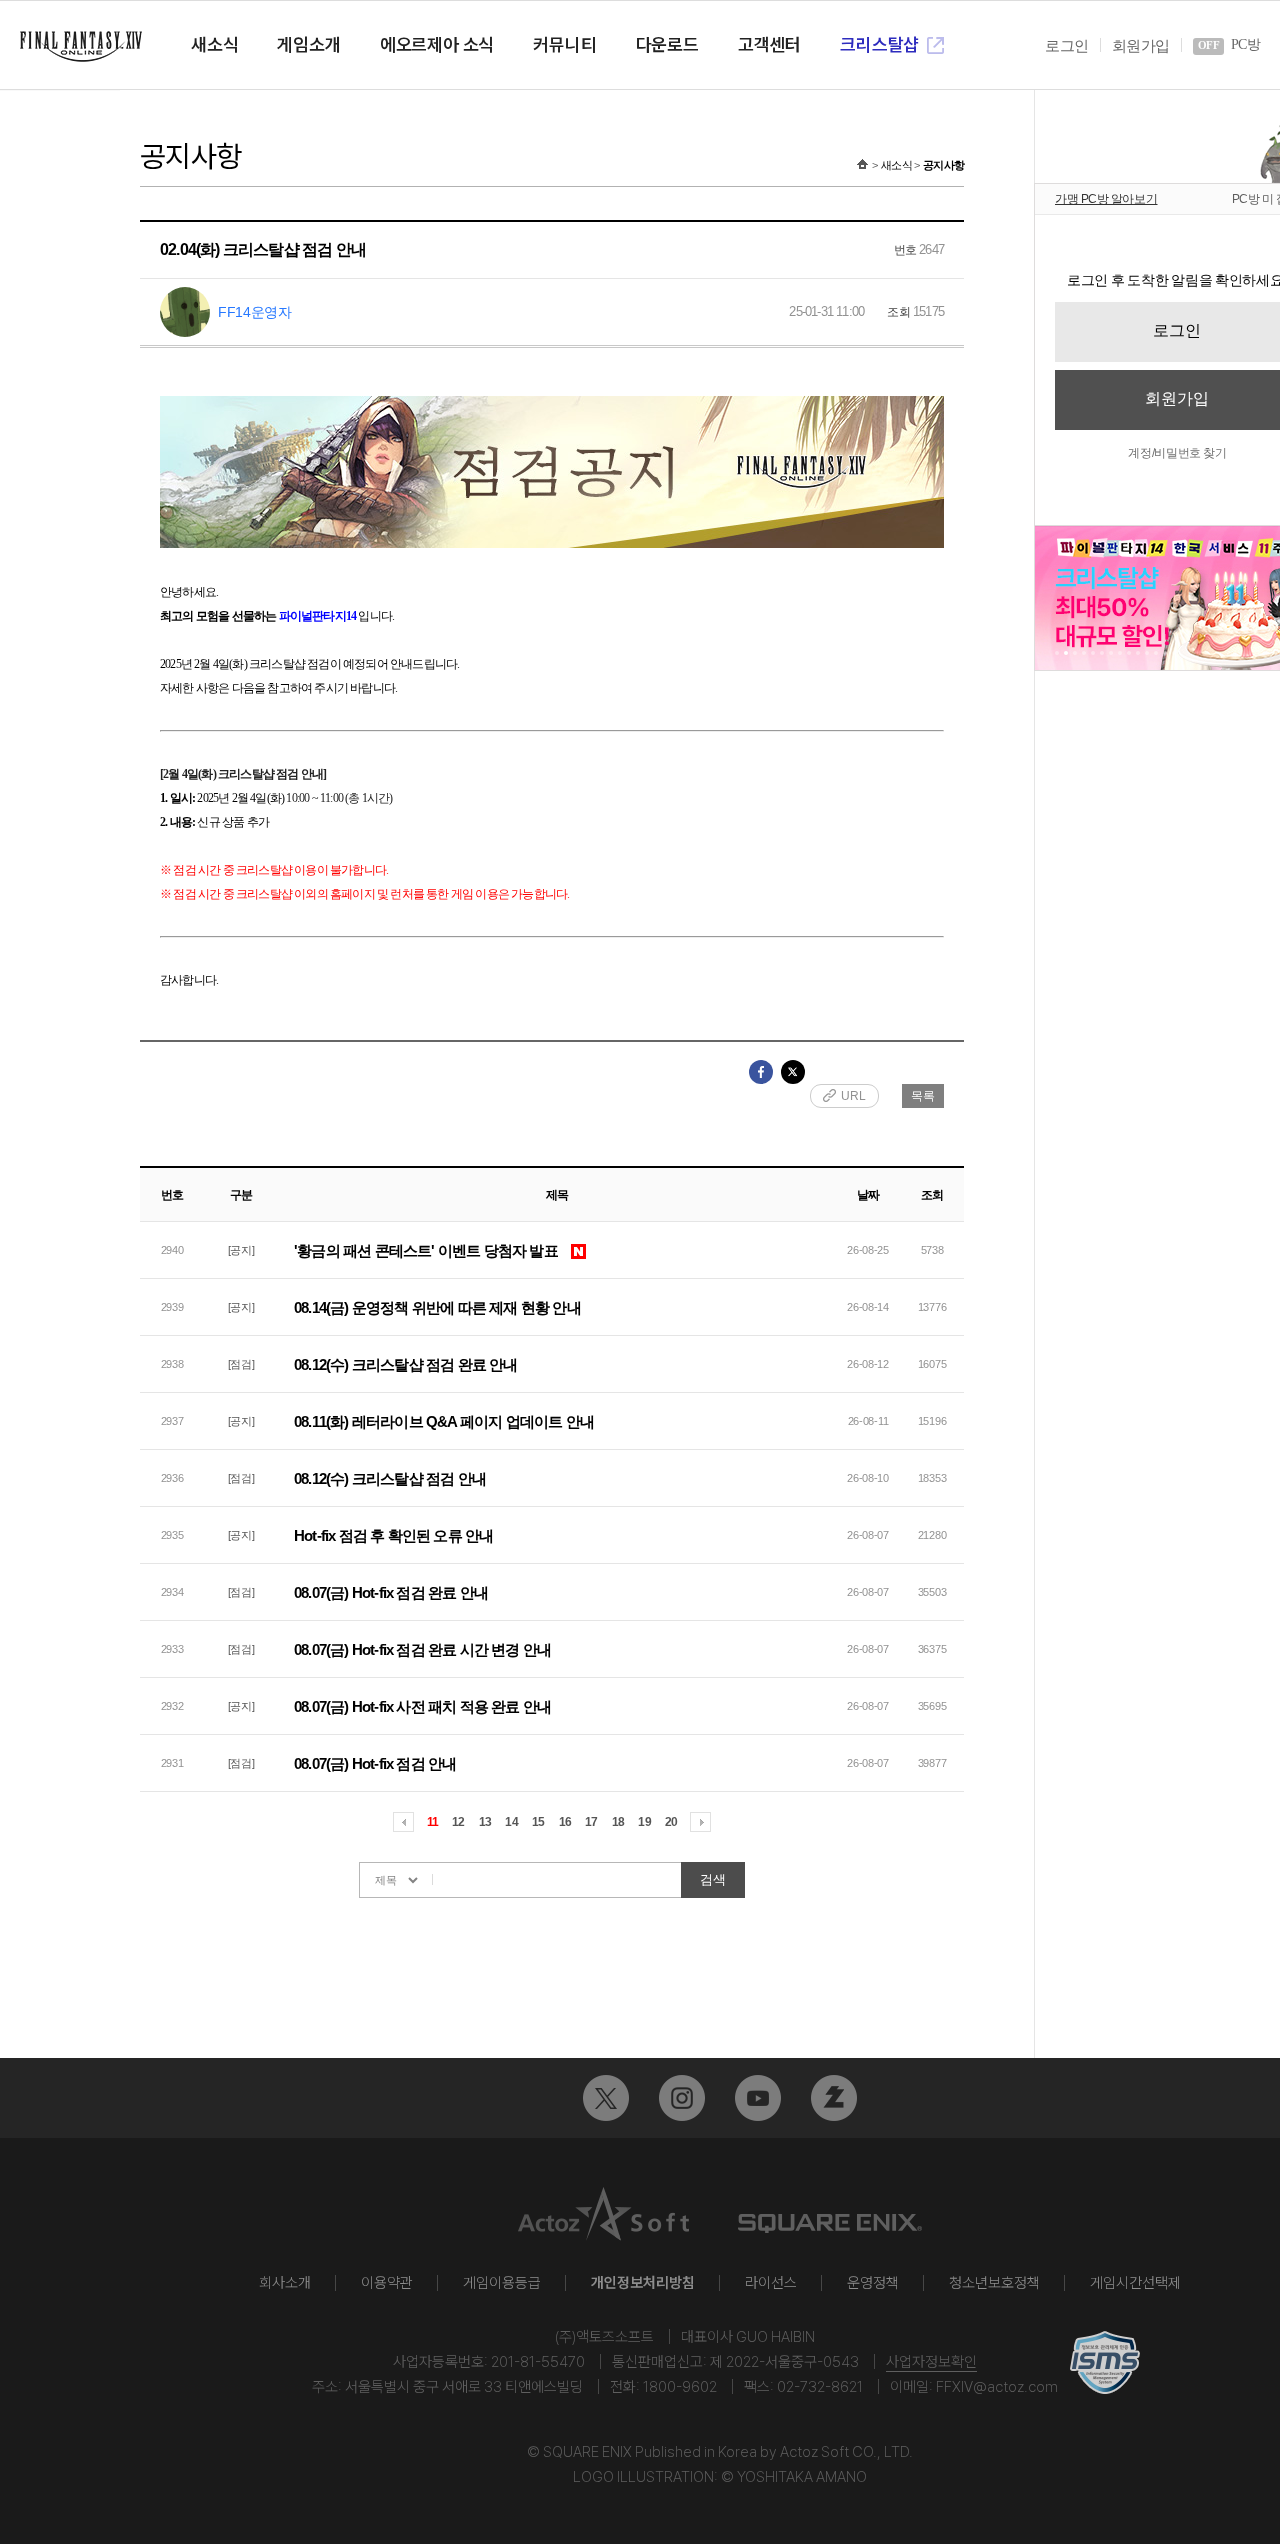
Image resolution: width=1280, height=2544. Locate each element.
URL (853, 1096)
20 (671, 1822)
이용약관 (387, 2283)
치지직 (834, 2098)
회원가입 (1140, 46)
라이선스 (771, 2283)
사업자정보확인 (931, 2362)
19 (644, 1822)
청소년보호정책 (994, 2283)
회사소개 (285, 2283)
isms (1105, 2362)
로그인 (1066, 46)
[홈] (862, 165)
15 (538, 1822)
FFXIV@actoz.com (997, 2387)
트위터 (606, 2098)
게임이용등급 (502, 2283)
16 (565, 1822)
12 (458, 1822)
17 (591, 1822)
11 (432, 1822)
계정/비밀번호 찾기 (1177, 453)
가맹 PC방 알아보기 (1106, 199)
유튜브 (758, 2098)
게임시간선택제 (1135, 2283)
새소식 (896, 165)
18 (618, 1822)
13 (485, 1822)
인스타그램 (682, 2098)
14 (511, 1822)
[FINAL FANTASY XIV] (81, 46)
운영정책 (873, 2283)
